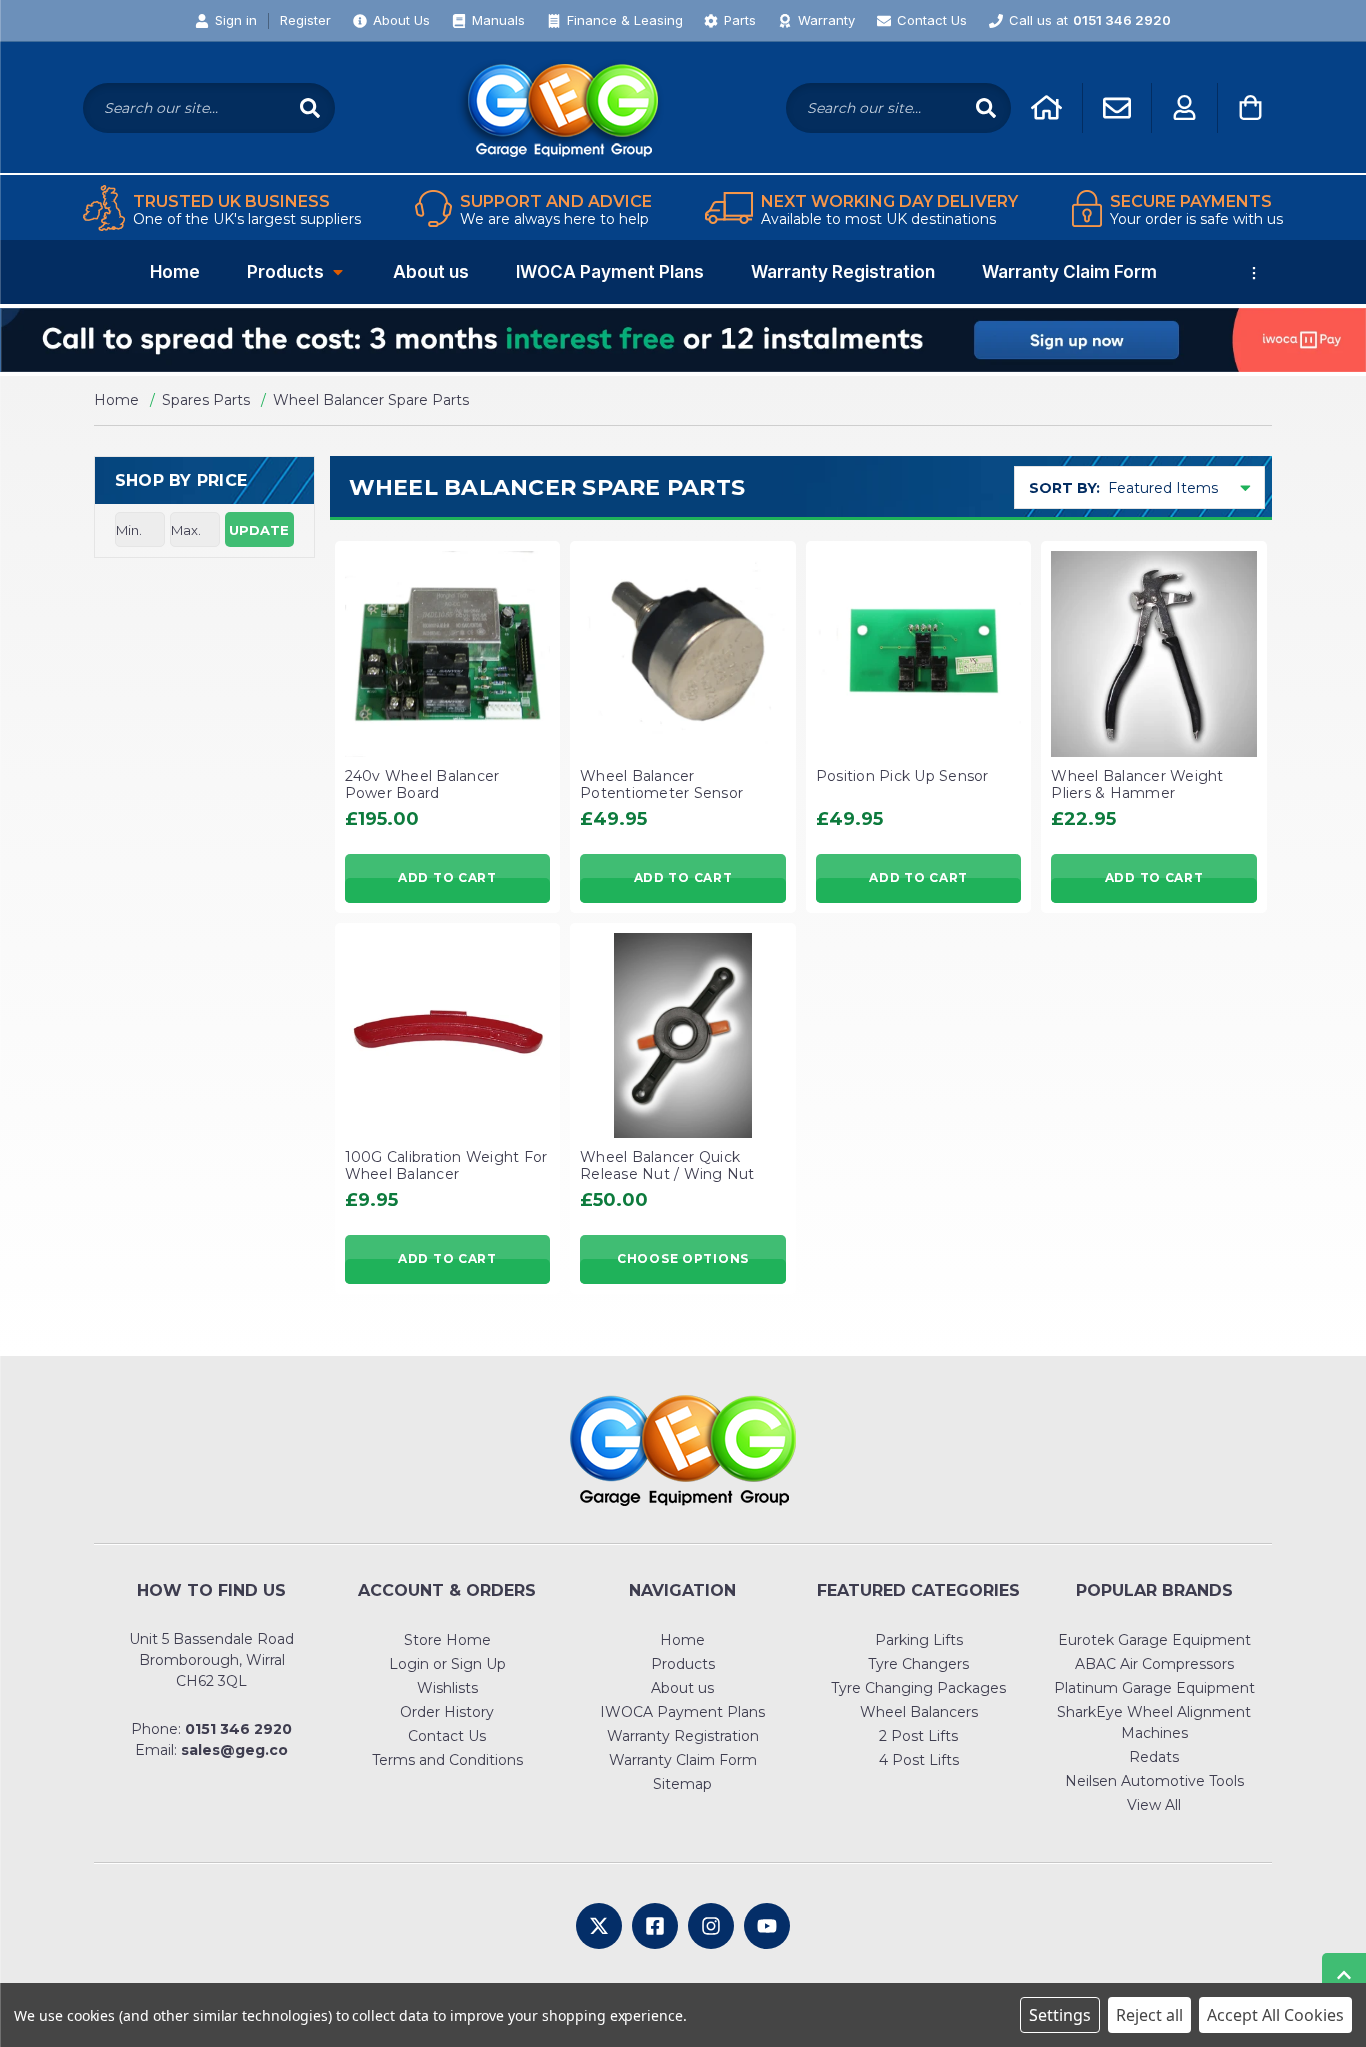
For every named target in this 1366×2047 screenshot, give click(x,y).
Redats (1154, 1757)
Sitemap (682, 1784)
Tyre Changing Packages (918, 1688)
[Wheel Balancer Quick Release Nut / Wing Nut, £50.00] (683, 1036)
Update (259, 530)
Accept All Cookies (1275, 2015)
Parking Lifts (919, 1640)
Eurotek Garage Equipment (1154, 1640)
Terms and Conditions (447, 1760)
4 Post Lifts (919, 1760)
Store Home (447, 1640)
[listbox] (1184, 487)
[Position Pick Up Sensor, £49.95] (919, 654)
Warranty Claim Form (1069, 272)
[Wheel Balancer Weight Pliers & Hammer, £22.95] (1154, 654)
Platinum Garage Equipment (1154, 1688)
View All (1154, 1805)
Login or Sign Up (447, 1664)
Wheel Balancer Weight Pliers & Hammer (1137, 785)
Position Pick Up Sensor (902, 776)
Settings (1060, 2015)
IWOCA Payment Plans (610, 272)
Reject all (1149, 2015)
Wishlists (447, 1688)
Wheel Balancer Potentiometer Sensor (661, 785)
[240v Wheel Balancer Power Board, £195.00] (448, 654)
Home (175, 272)
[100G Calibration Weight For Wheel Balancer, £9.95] (448, 1036)
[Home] (1046, 107)
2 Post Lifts (918, 1736)
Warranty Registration (843, 272)
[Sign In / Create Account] (1184, 107)
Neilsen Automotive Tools (1154, 1781)
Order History (447, 1712)
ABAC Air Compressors (1154, 1664)
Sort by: (1064, 488)
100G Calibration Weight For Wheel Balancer (446, 1166)
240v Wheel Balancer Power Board (422, 785)
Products (285, 272)
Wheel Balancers (919, 1712)
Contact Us (447, 1736)
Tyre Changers (918, 1664)
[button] (683, 340)
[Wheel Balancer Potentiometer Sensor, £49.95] (683, 654)
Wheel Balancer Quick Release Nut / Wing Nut (667, 1166)
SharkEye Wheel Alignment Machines (1154, 1722)
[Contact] (1117, 108)
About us (431, 272)
